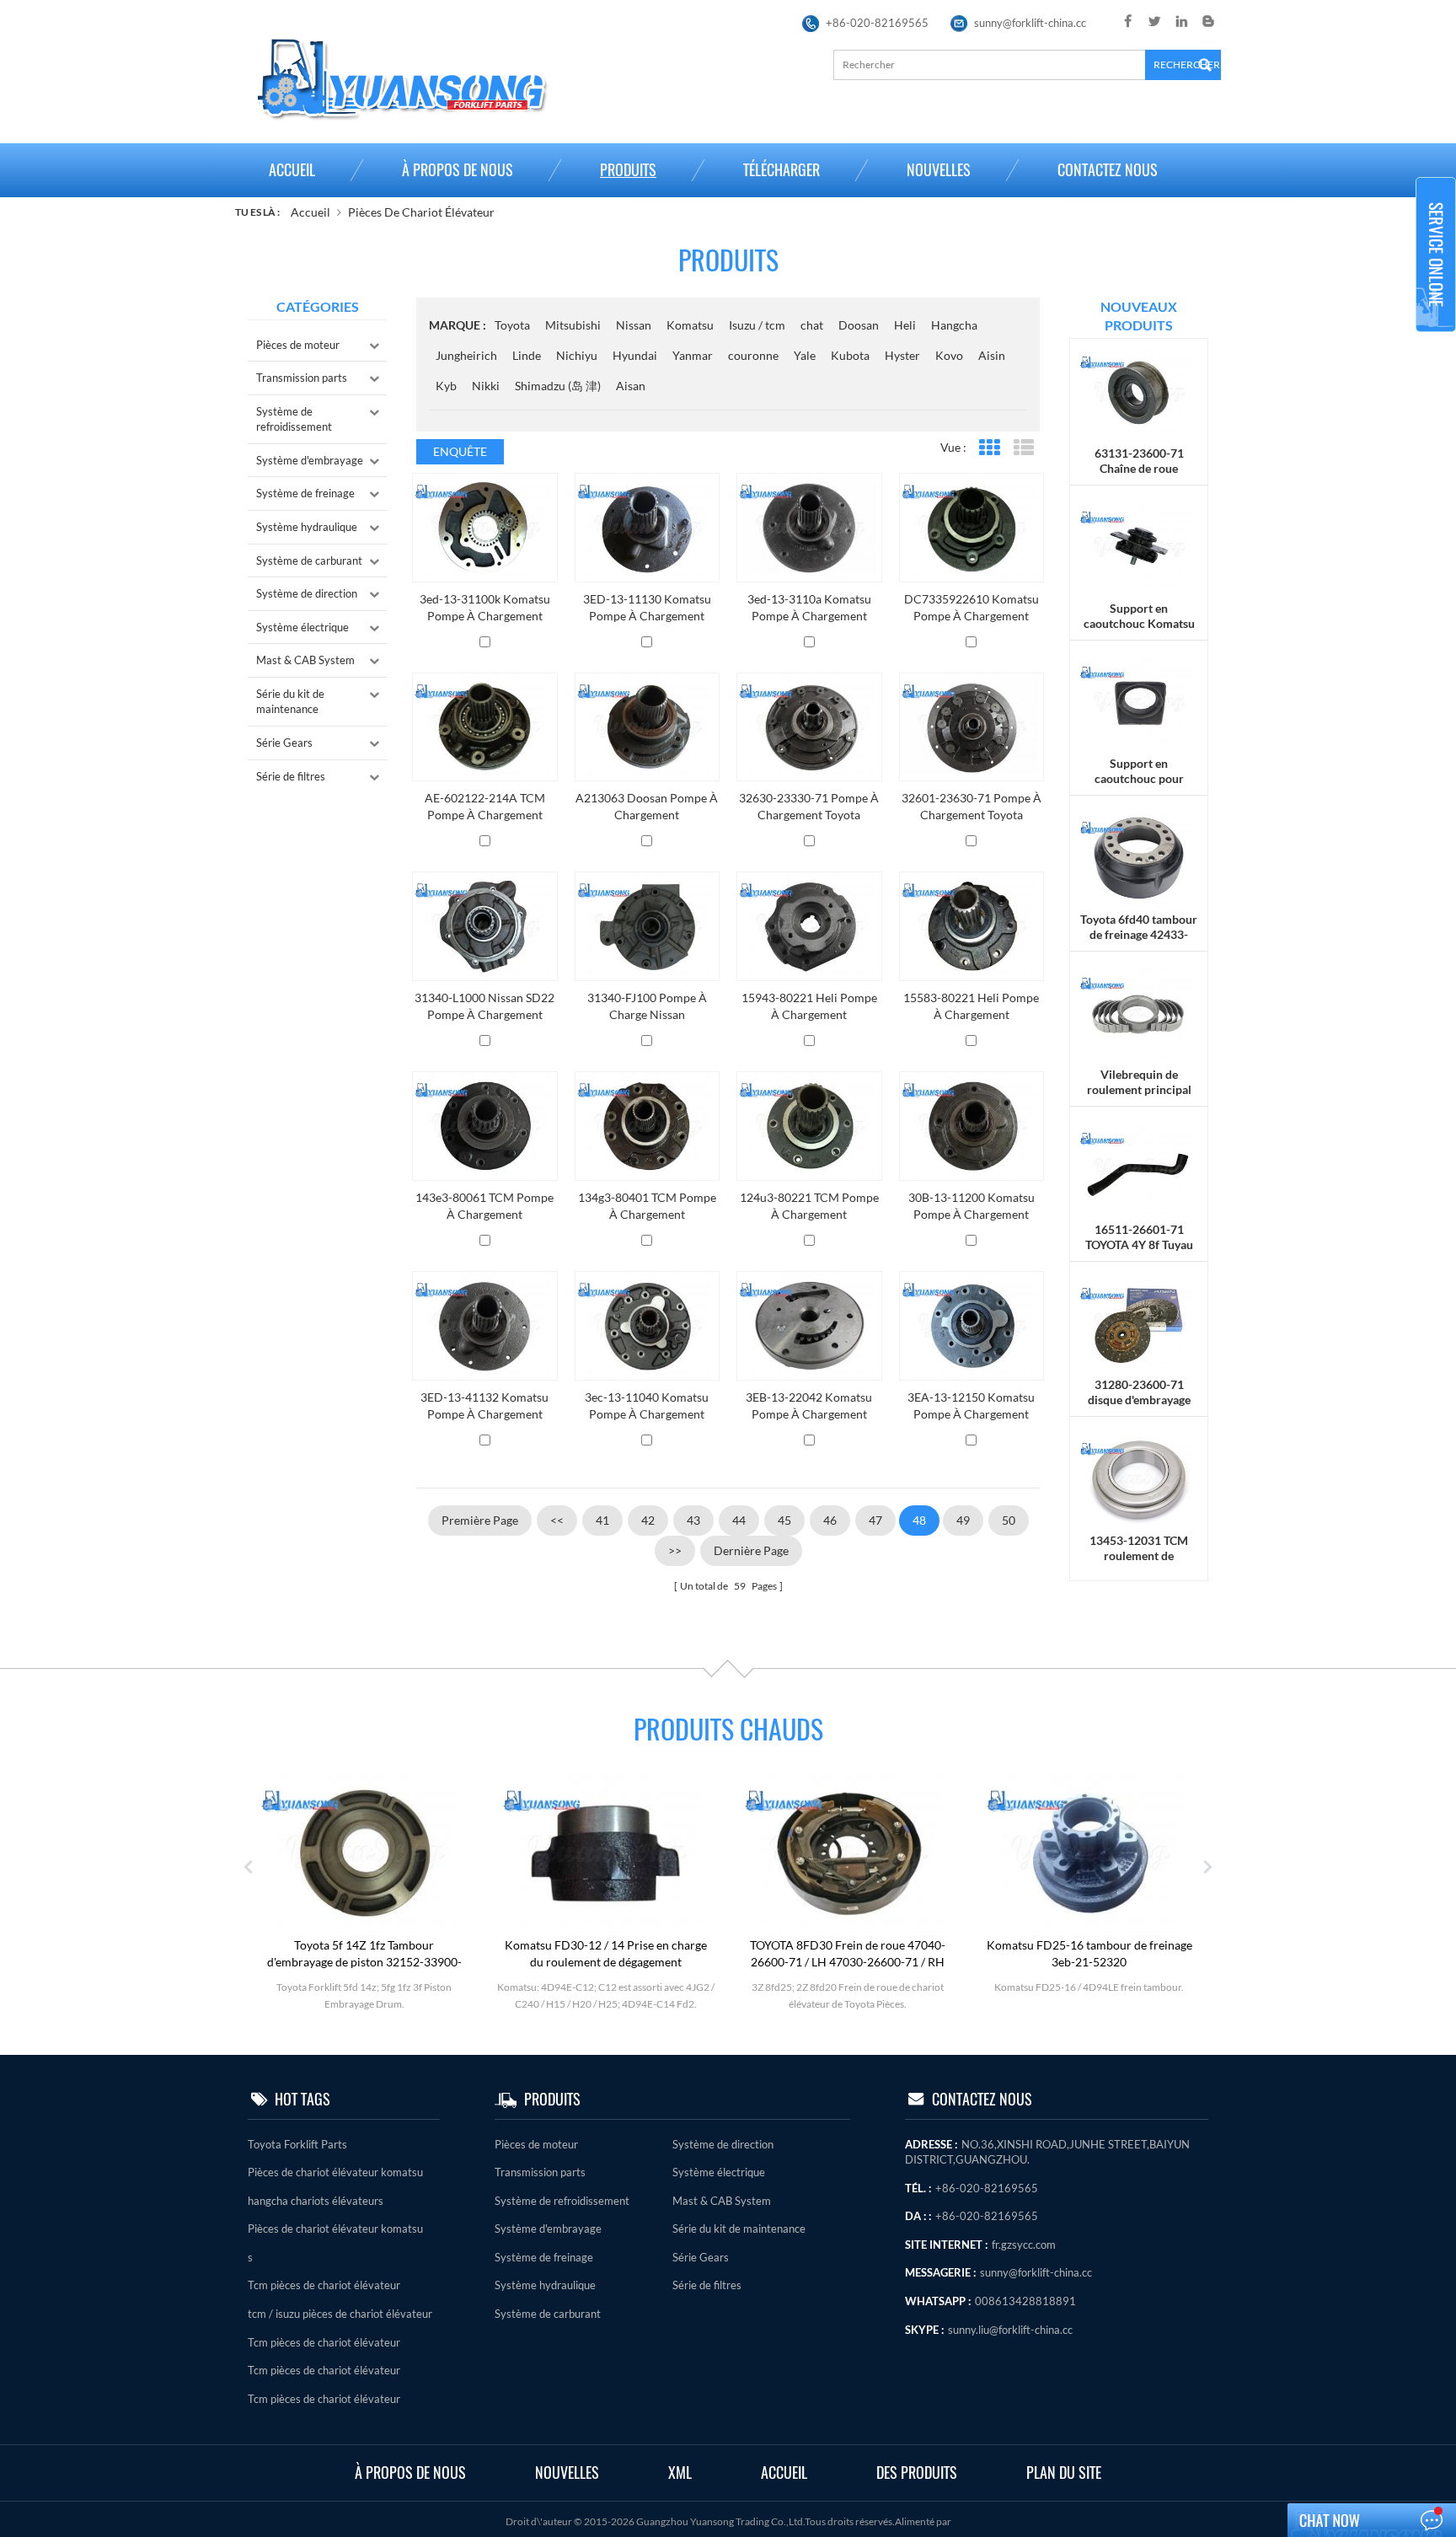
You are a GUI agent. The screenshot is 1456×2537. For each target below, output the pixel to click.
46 (830, 1520)
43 (693, 1520)
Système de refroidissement (294, 419)
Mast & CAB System (305, 660)
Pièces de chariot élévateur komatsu (335, 2172)
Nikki (486, 386)
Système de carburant (309, 560)
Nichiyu (577, 355)
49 (963, 1520)
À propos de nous (458, 170)
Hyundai (635, 355)
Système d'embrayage (310, 460)
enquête (460, 451)
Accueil (292, 170)
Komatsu (690, 325)
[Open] (1436, 255)
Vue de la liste (1023, 448)
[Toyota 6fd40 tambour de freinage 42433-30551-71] (1139, 857)
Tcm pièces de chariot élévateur (324, 2285)
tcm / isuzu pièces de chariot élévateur (340, 2314)
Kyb (446, 386)
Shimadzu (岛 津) (558, 386)
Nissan (634, 325)
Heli (905, 325)
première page (480, 1520)
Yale (805, 355)
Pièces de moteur (298, 345)
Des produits (917, 2473)
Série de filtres (291, 776)
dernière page (751, 1550)
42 (648, 1520)
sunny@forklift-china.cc (1030, 23)
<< (557, 1520)
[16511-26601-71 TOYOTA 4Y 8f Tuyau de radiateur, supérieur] (1139, 1168)
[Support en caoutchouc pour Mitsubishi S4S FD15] (1139, 702)
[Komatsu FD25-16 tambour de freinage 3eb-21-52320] (1089, 1852)
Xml (680, 2473)
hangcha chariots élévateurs (316, 2201)
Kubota (850, 355)
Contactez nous (1108, 170)
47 (875, 1520)
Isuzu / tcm (757, 325)
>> (675, 1550)
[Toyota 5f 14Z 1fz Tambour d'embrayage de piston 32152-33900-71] (364, 1852)
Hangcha (954, 325)
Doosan (859, 325)
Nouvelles (939, 170)
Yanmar (693, 355)
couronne (753, 355)
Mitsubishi (573, 325)
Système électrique (302, 627)
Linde (527, 355)
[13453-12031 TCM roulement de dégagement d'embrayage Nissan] (1139, 1478)
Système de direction (307, 593)
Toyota (512, 325)
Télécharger (782, 170)
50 (1009, 1520)
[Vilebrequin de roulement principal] (1139, 1012)
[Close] (1436, 339)
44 (739, 1520)
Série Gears (284, 743)
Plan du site (1064, 2473)
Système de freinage (305, 493)
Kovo (949, 355)
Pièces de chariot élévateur (421, 212)
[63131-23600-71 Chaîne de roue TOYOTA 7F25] (1139, 391)
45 (784, 1520)
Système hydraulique (307, 527)
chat (812, 325)
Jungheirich (466, 355)
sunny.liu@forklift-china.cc (1010, 2330)
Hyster (902, 355)
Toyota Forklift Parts (297, 2144)
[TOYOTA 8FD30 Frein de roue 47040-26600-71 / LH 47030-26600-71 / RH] (848, 1852)
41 (602, 1520)
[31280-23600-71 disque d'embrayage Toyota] (1139, 1323)
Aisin (992, 355)
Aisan (631, 386)
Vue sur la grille (989, 448)
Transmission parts (302, 378)
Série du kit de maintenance (290, 702)
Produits (628, 170)
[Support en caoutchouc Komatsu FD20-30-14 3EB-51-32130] (1139, 547)
